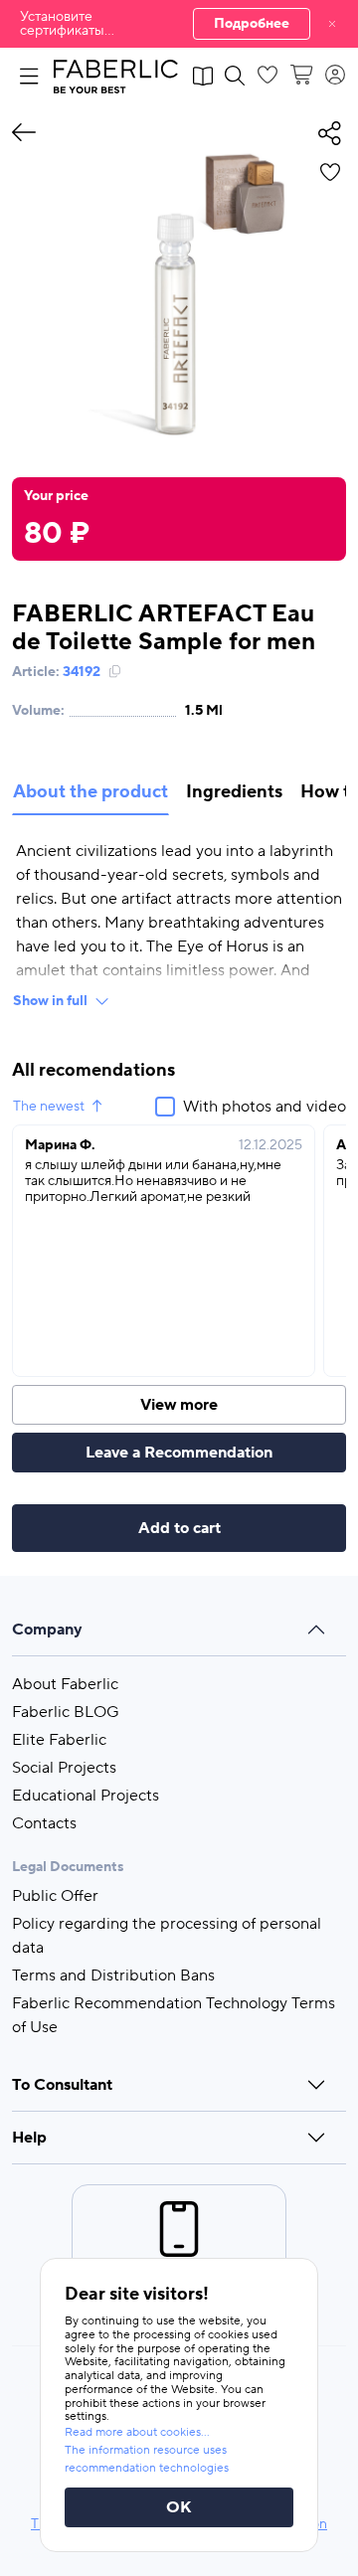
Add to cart (179, 1528)
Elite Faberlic (59, 1740)
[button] (179, 24)
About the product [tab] (90, 792)
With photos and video (265, 1107)
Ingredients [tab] (234, 792)
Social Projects (64, 1768)
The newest (49, 1107)
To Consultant (62, 2085)
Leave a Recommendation (179, 1453)
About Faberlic (65, 1684)
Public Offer (55, 1896)
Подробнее (252, 24)
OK (179, 2507)
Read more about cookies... (137, 2432)
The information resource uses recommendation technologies (147, 2459)
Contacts (44, 1823)
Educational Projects (86, 1796)
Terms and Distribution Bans (113, 1975)
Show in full (50, 1001)
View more (179, 1405)
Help (29, 2138)
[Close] (332, 24)
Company (47, 1630)
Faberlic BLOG (66, 1712)
